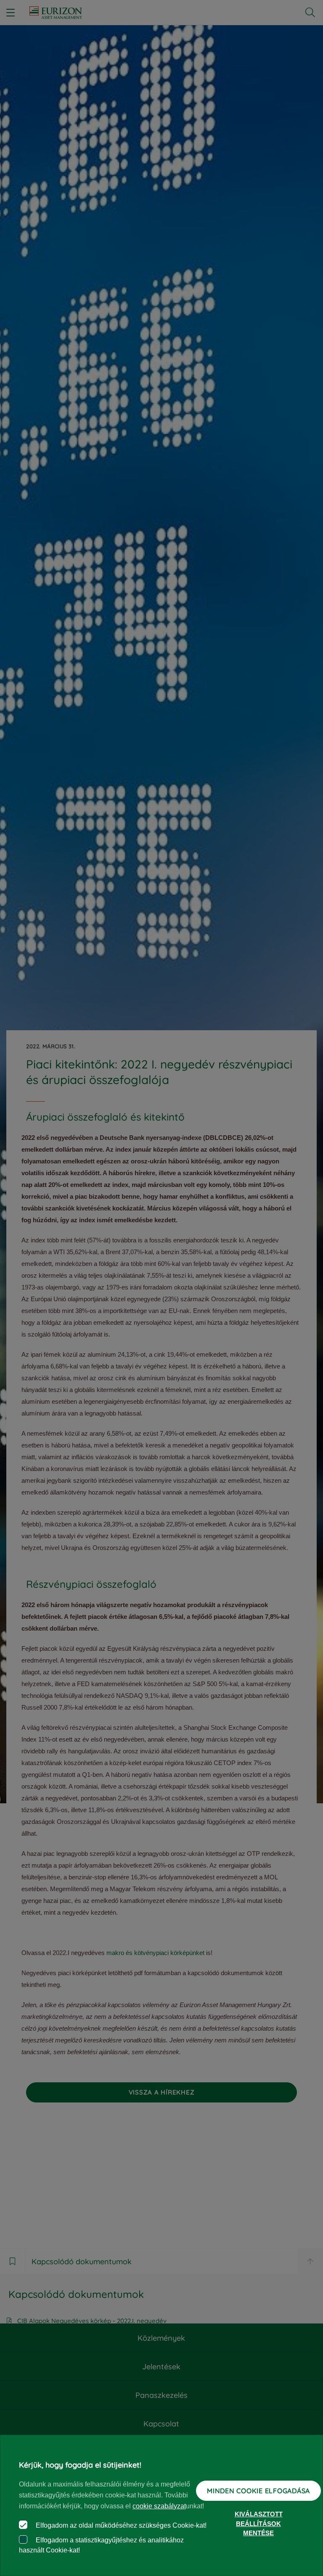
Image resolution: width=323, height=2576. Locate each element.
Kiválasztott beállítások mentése (259, 2523)
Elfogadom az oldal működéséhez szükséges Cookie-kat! (120, 2525)
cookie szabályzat (159, 2506)
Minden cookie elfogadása (258, 2491)
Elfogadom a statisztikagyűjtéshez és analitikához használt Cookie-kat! (101, 2545)
